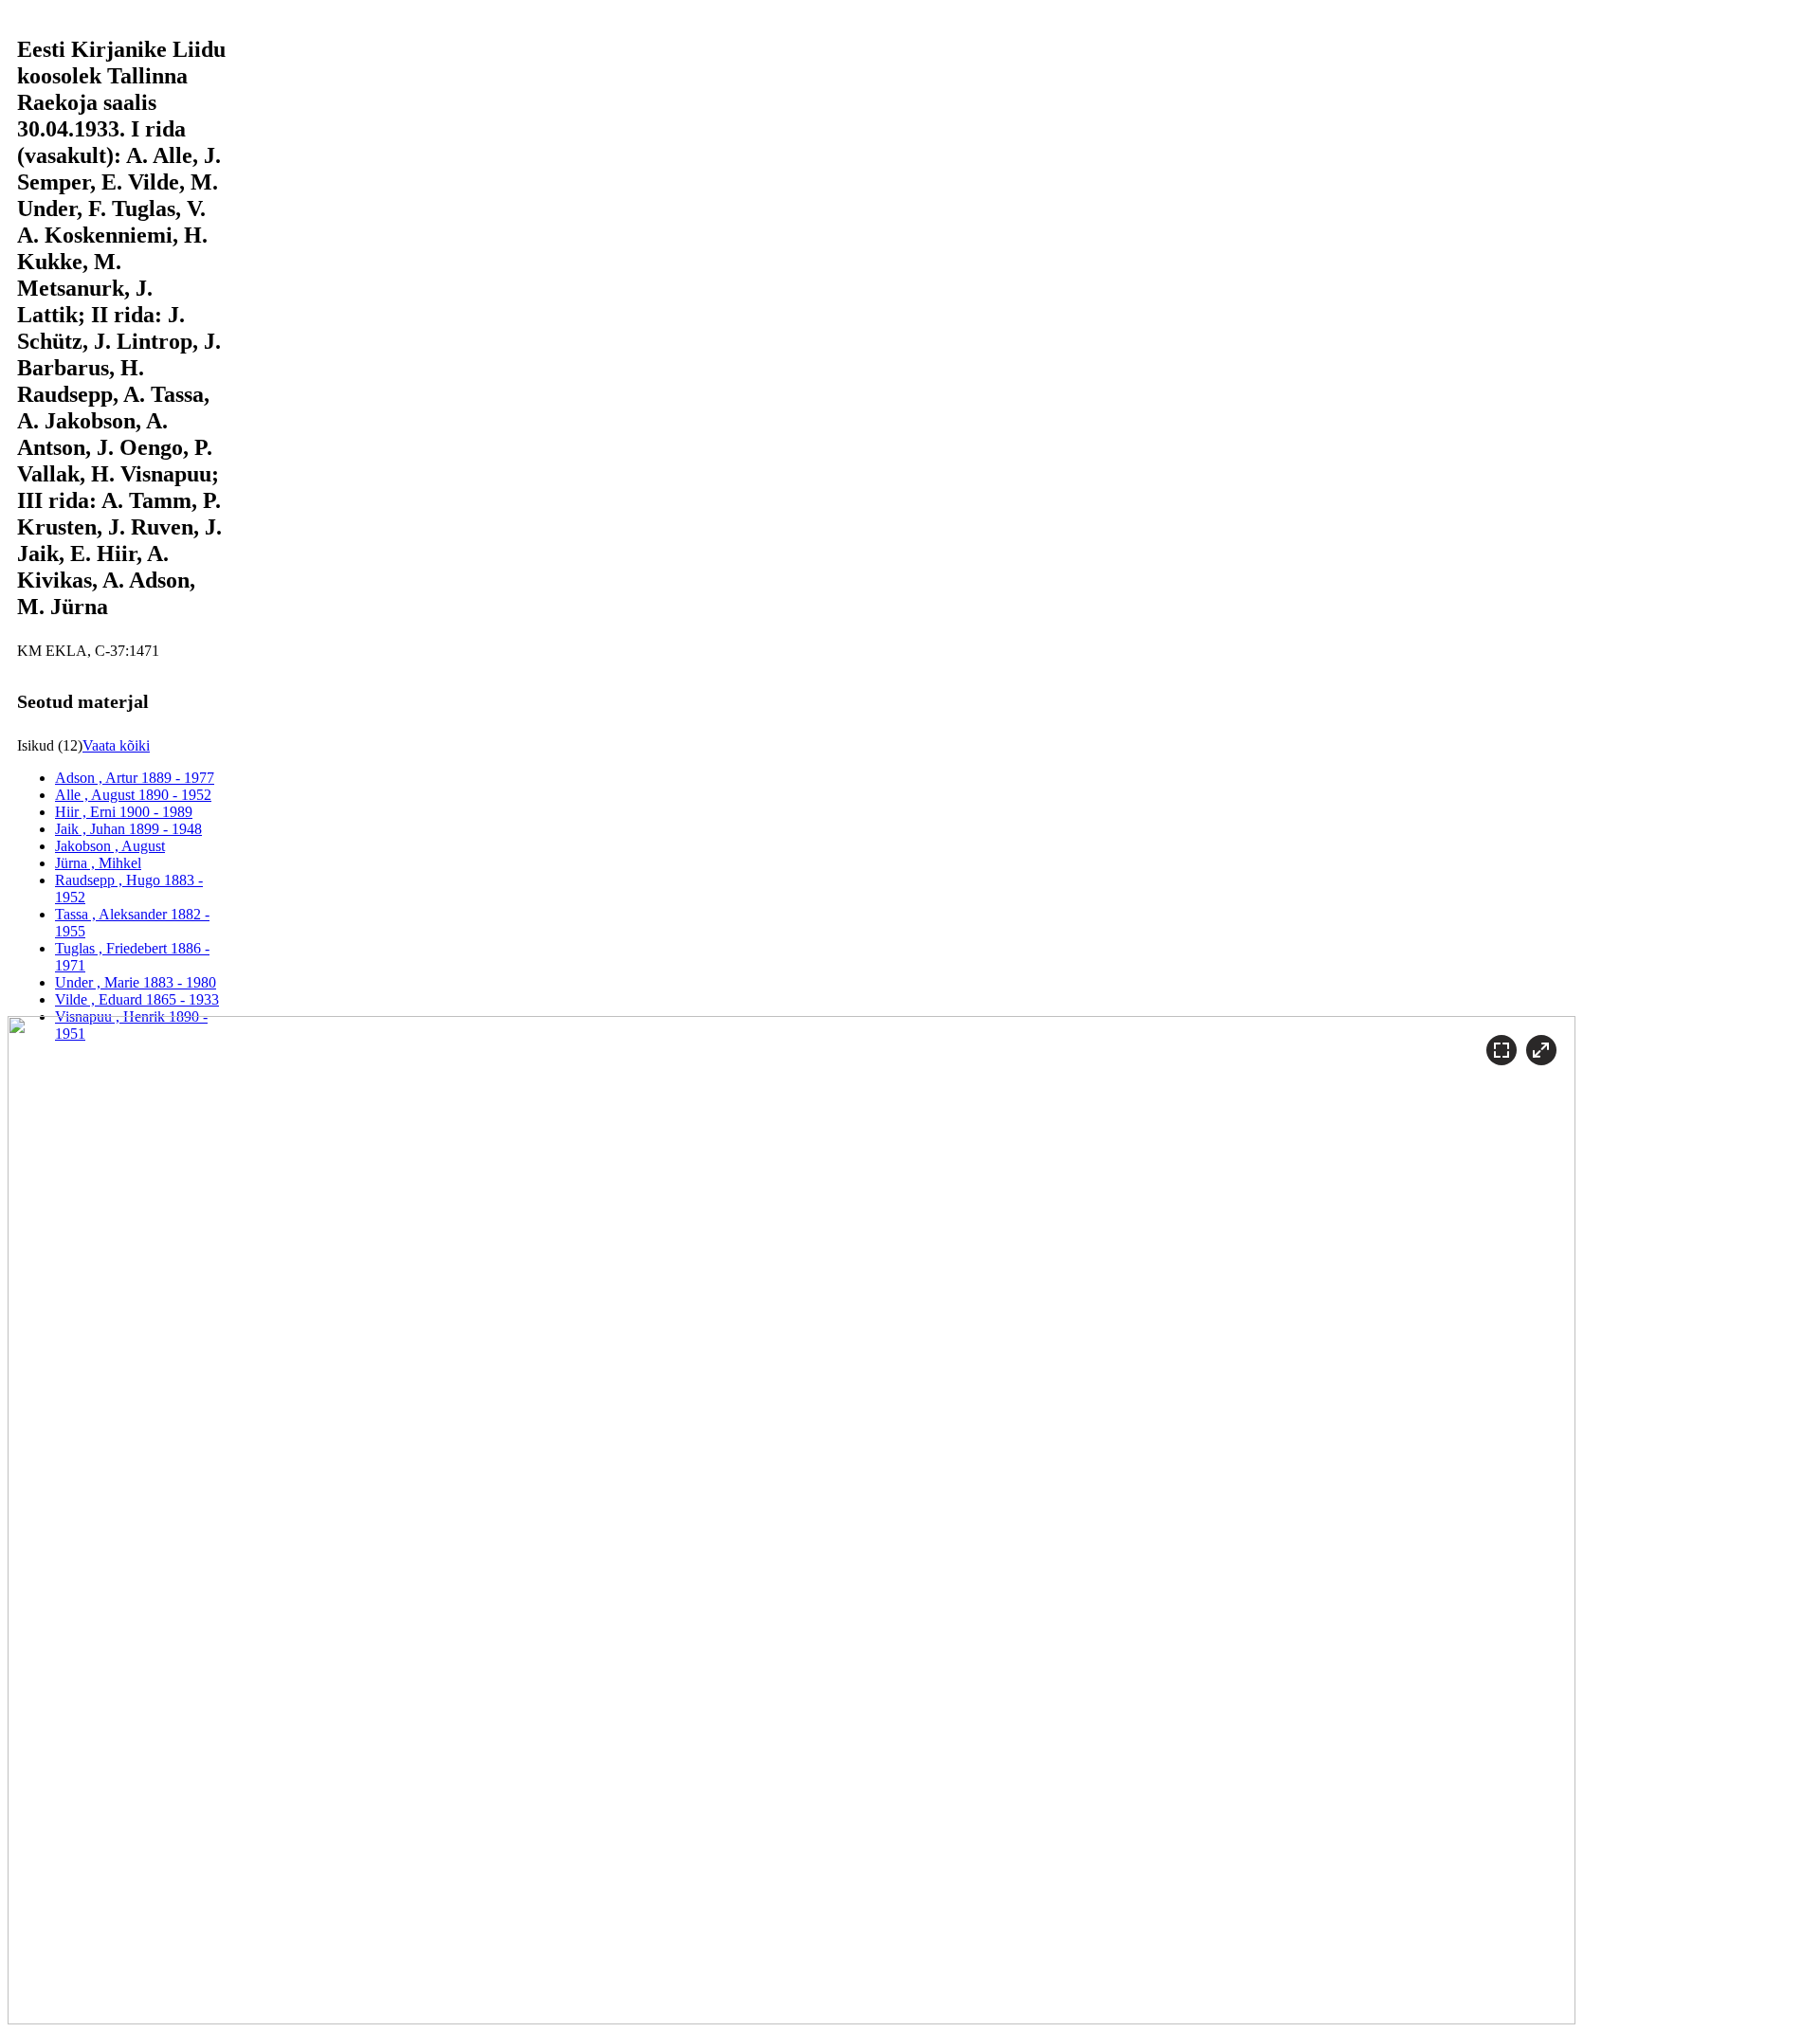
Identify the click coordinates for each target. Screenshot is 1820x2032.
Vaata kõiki (116, 745)
